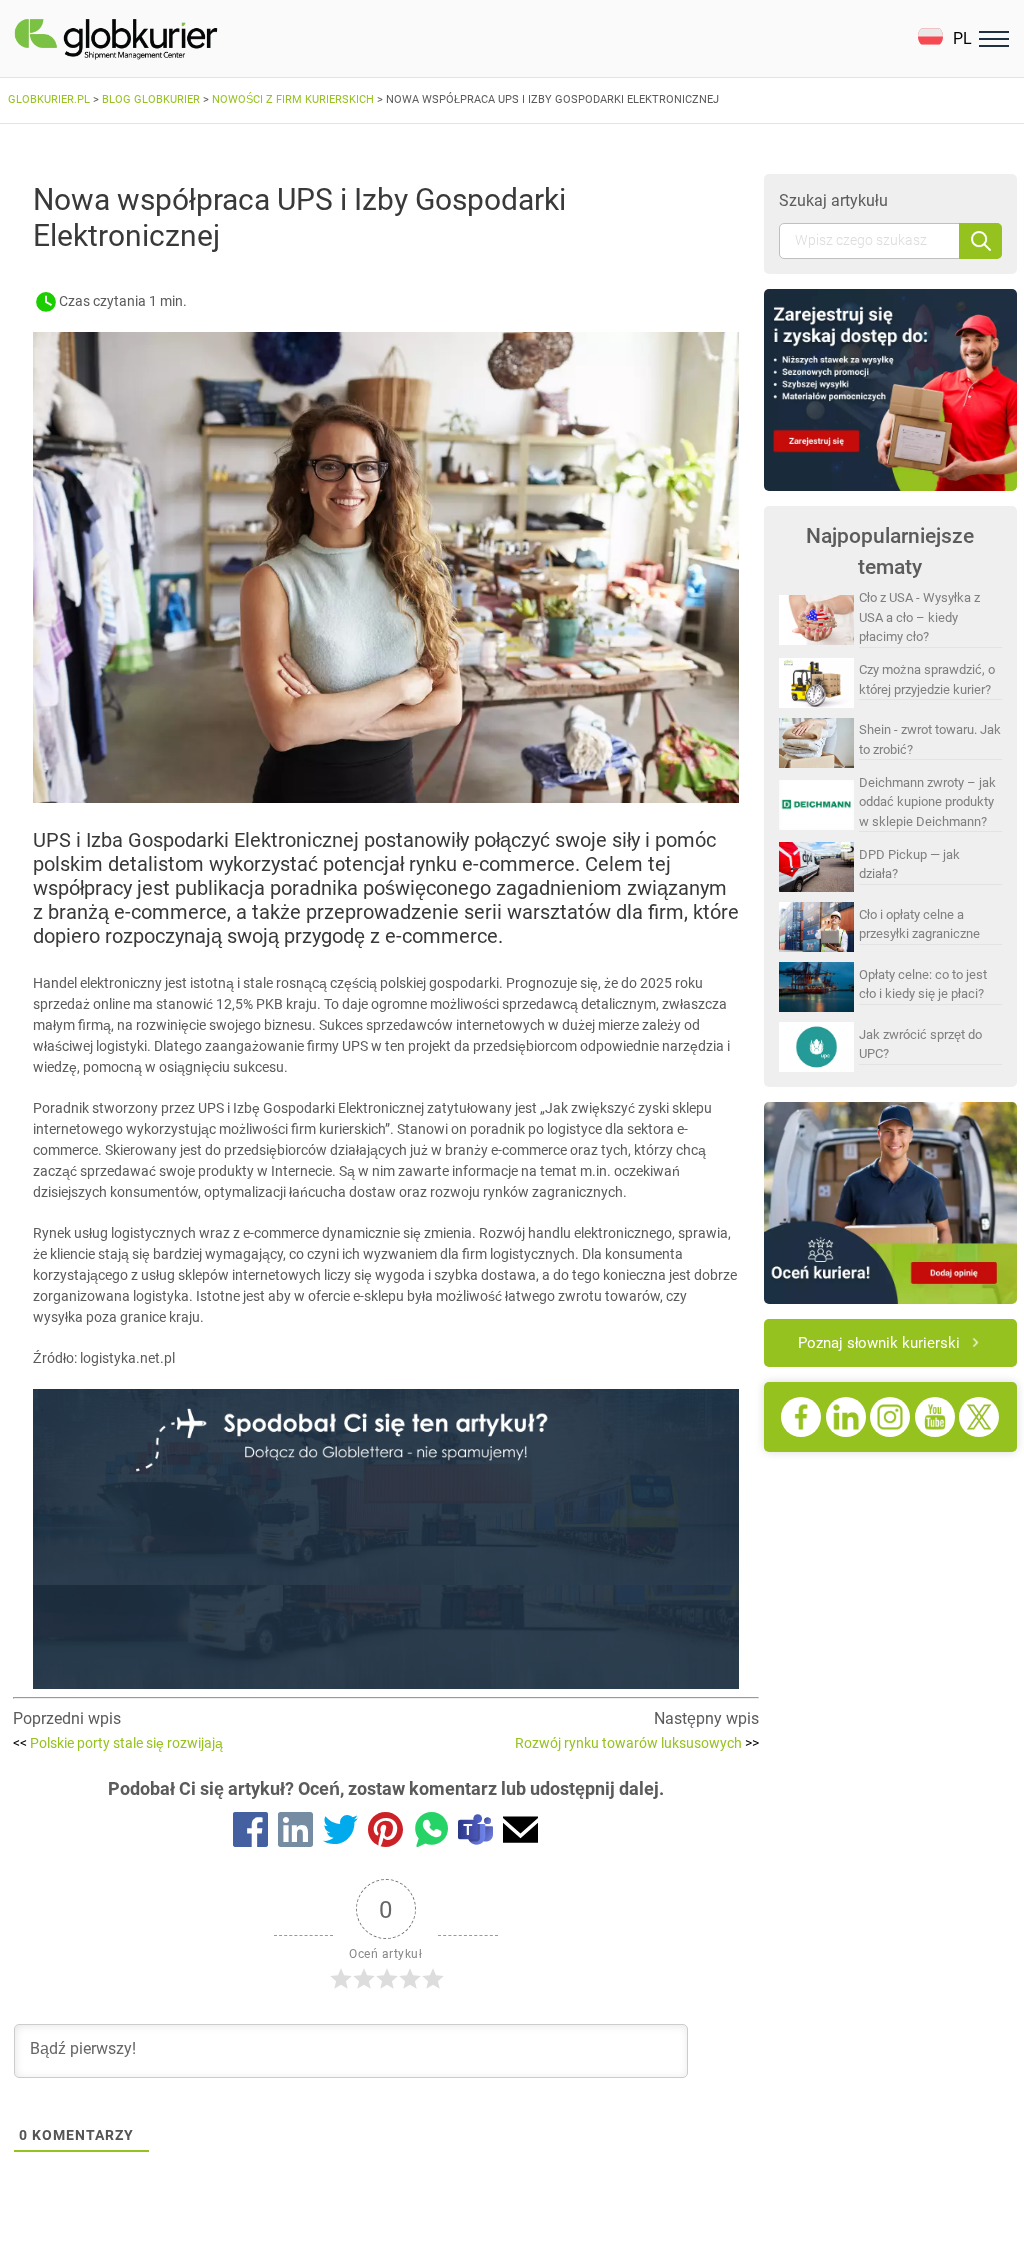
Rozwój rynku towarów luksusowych (637, 1743)
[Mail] (520, 1833)
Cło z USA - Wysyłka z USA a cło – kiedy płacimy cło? (919, 617)
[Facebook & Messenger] (250, 1833)
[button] (944, 38)
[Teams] (475, 1833)
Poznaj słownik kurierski (879, 1343)
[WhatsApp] (430, 1833)
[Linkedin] (295, 1833)
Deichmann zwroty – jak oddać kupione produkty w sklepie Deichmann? (927, 802)
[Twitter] (340, 1833)
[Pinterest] (385, 1833)
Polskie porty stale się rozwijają (118, 1743)
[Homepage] (163, 39)
